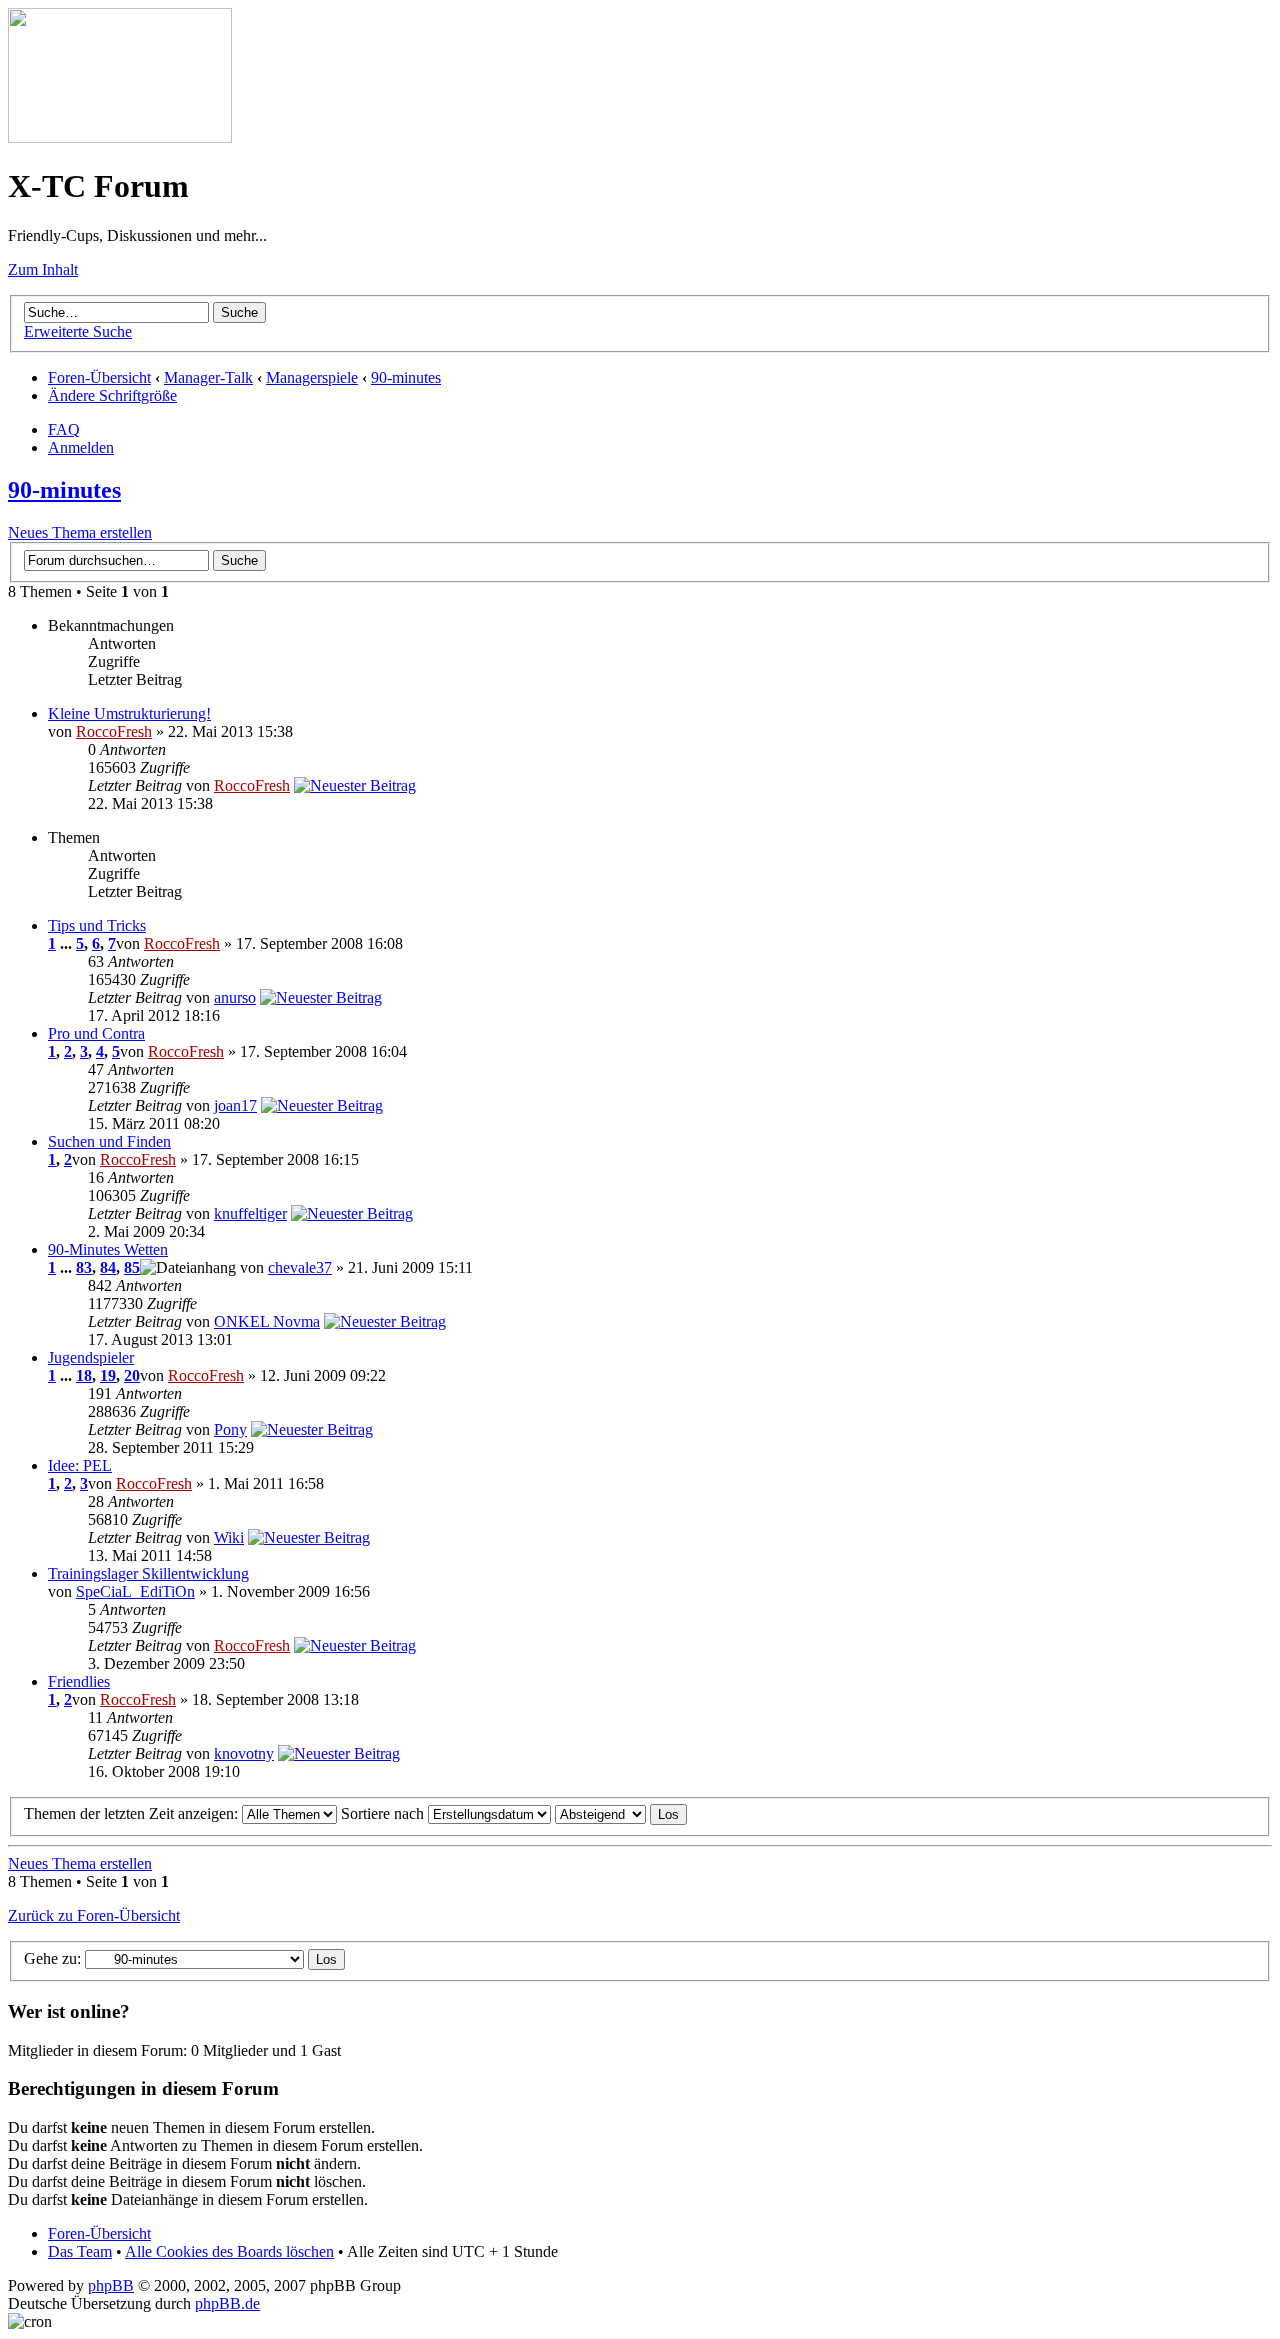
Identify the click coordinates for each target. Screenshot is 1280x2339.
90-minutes (406, 377)
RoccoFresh (114, 731)
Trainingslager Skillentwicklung (148, 1573)
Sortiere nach (384, 1813)
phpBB (111, 2285)
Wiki (229, 1537)
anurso (235, 997)
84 (108, 1267)
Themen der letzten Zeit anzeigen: (133, 1813)
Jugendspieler (91, 1357)
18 (84, 1375)
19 (108, 1375)
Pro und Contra (96, 1033)
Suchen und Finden (109, 1141)
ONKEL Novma (267, 1321)
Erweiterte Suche (78, 331)
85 (132, 1267)
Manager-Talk (208, 377)
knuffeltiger (250, 1213)
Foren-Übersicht (99, 377)
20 (132, 1375)
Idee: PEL (80, 1465)
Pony (230, 1429)
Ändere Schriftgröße (112, 395)
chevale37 (300, 1267)
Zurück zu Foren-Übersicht (94, 1915)
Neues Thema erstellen (80, 532)
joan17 (235, 1105)
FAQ (64, 429)
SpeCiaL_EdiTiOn (135, 1591)
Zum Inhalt (43, 269)
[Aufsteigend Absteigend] (621, 1813)
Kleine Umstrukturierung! (129, 713)
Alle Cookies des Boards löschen (229, 2251)
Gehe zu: (52, 1958)
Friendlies (79, 1681)
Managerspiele (312, 377)
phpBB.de (227, 2303)
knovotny (244, 1753)
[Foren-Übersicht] (120, 137)
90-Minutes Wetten (108, 1249)
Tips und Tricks (97, 925)
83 (84, 1267)
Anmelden (81, 447)
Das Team (80, 2251)
